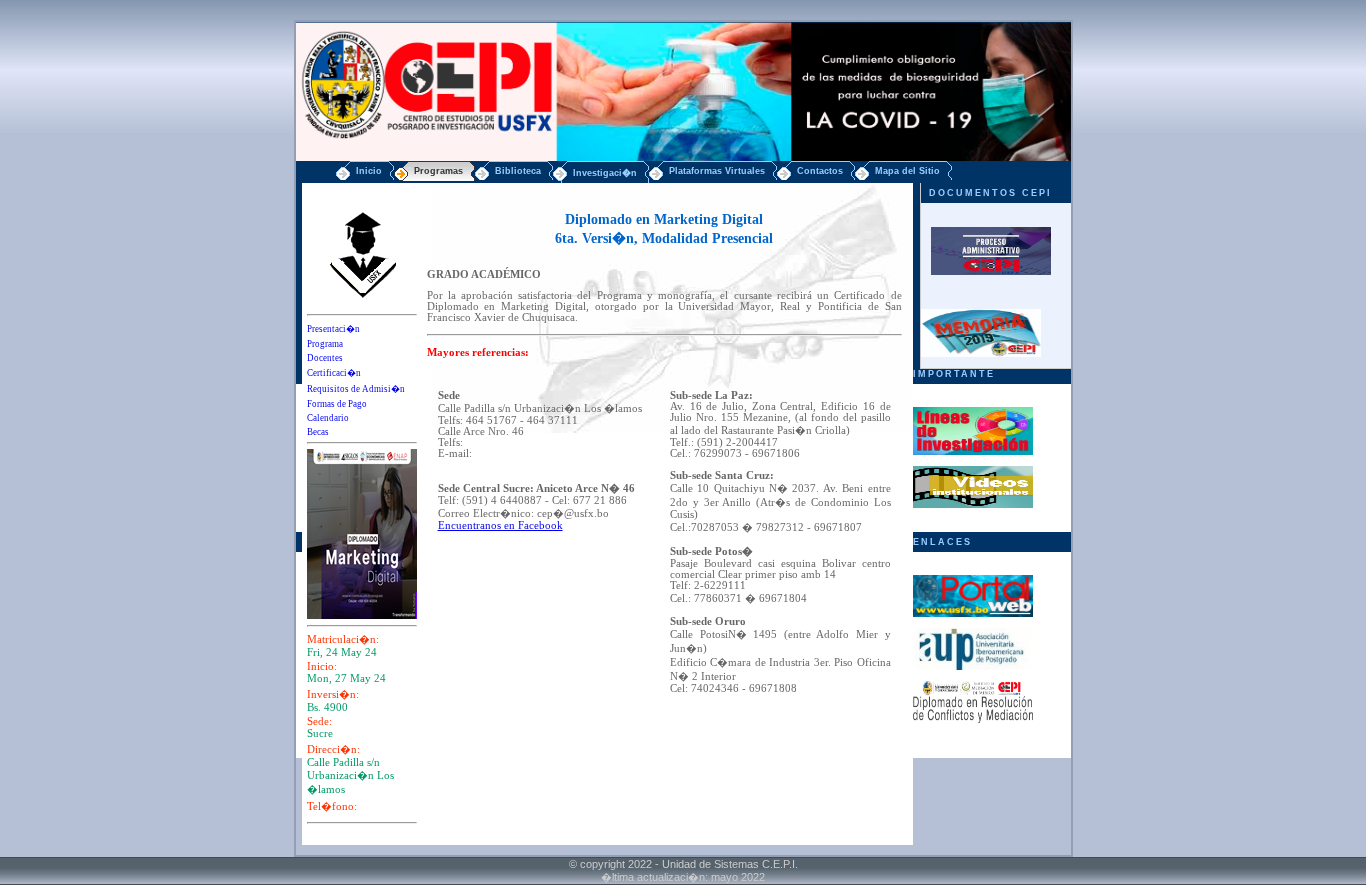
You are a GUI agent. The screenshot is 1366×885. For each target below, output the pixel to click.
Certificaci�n (334, 373)
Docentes (325, 358)
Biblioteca (518, 171)
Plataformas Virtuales (717, 171)
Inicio (369, 171)
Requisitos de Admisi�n (356, 389)
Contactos (820, 171)
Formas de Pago (337, 404)
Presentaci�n (333, 329)
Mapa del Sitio (907, 171)
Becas (318, 432)
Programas (438, 171)
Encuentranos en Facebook (500, 525)
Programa (325, 344)
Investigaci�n (605, 173)
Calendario (328, 418)
